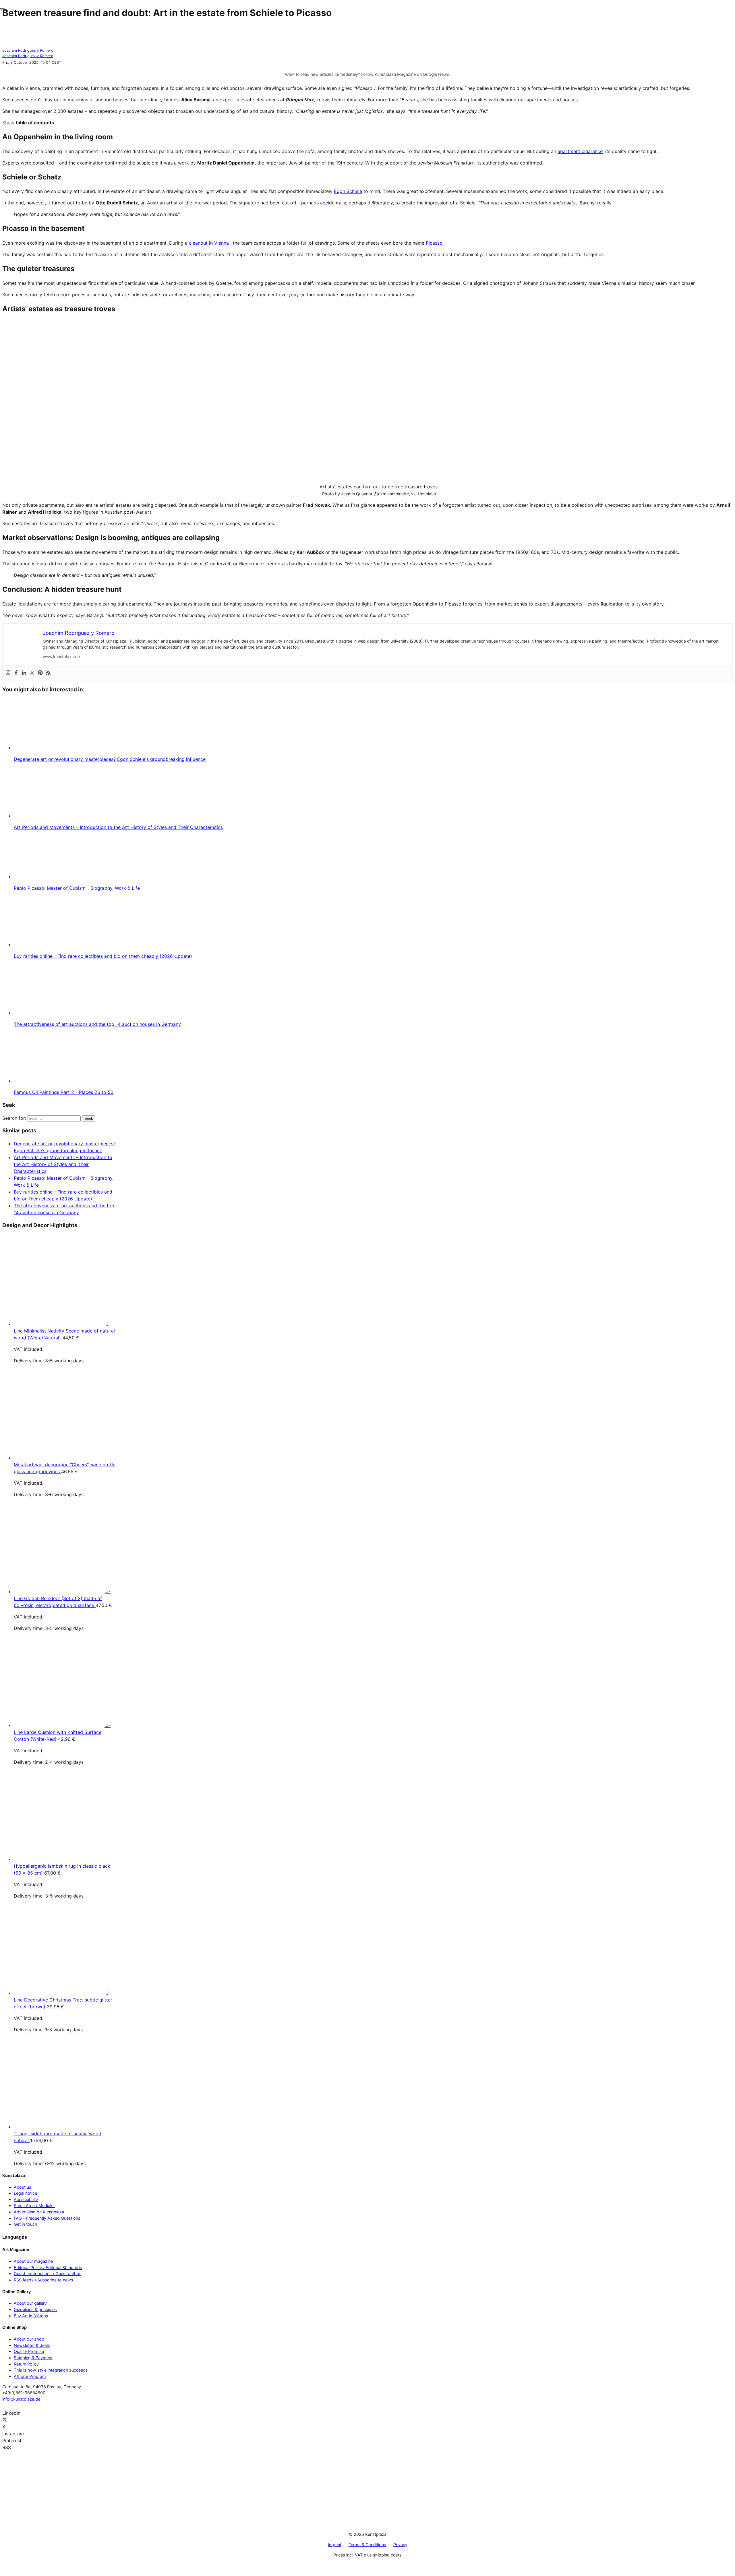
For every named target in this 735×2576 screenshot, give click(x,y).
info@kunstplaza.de (21, 2399)
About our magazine (33, 2261)
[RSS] (48, 673)
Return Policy (26, 2364)
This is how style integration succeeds (51, 2370)
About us (23, 2187)
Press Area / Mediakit (34, 2205)
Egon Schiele (348, 191)
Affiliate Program (30, 2376)
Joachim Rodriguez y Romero (28, 50)
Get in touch (26, 2224)
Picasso (434, 243)
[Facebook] (16, 673)
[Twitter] (32, 673)
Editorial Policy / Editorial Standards (48, 2267)
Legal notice (25, 2193)
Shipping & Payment (33, 2358)
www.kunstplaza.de (61, 656)
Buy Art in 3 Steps (31, 2316)
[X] (5, 2420)
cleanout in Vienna (209, 243)
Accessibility (26, 2199)
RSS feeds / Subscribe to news (43, 2280)
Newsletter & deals (32, 2345)
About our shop (29, 2339)
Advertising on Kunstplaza (39, 2212)
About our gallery (30, 2303)
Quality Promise (29, 2351)
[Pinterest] (40, 673)
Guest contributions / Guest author (47, 2274)
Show (8, 123)
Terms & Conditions (367, 2545)
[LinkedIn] (24, 673)
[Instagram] (8, 673)
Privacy (400, 2545)
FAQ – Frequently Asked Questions (47, 2218)
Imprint (335, 2545)
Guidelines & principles (35, 2309)
